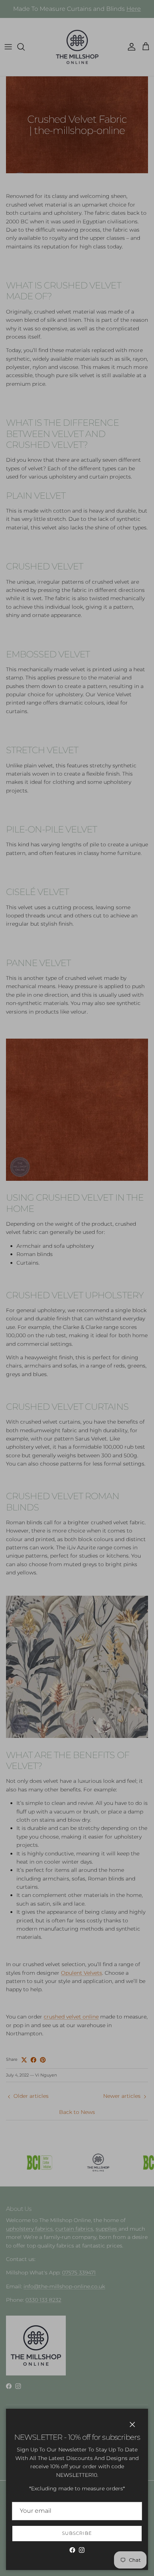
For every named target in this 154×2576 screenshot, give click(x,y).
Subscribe (77, 2533)
